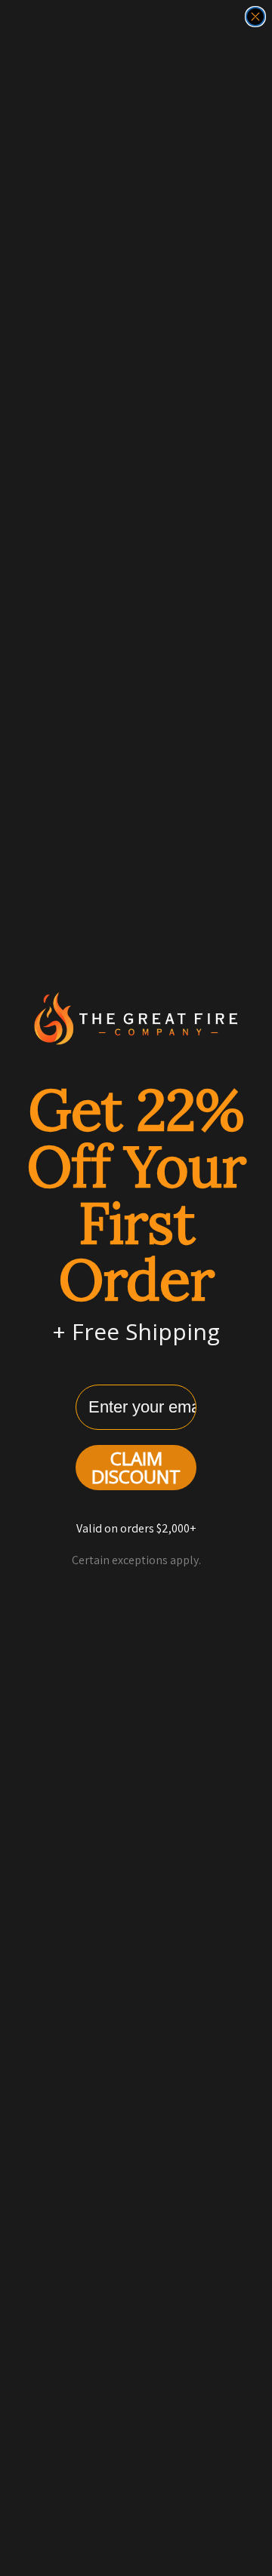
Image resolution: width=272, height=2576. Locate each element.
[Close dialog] (255, 17)
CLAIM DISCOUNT (136, 1467)
